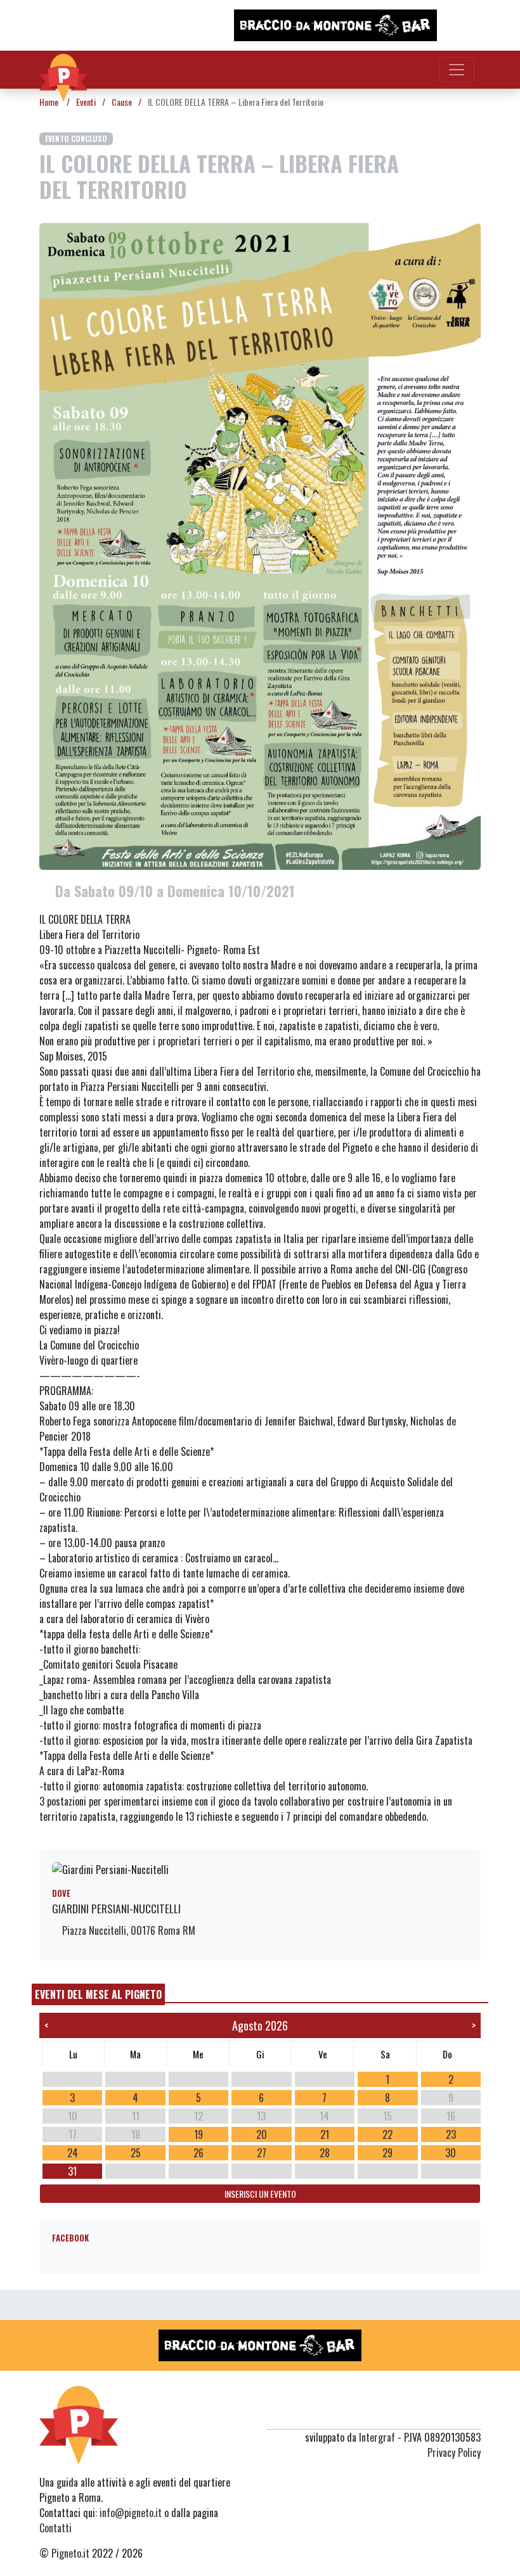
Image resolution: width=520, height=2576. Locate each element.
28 (325, 2153)
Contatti (55, 2528)
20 (262, 2134)
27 (262, 2153)
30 (451, 2153)
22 (387, 2134)
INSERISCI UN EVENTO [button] (260, 2194)
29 (387, 2153)
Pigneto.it (70, 2553)
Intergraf (377, 2437)
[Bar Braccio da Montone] (335, 25)
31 (72, 2171)
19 (198, 2134)
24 (73, 2153)
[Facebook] (473, 2414)
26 (198, 2153)
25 (136, 2153)
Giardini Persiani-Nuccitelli (116, 1908)
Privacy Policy (454, 2452)
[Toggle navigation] (457, 70)
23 (451, 2134)
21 (325, 2134)
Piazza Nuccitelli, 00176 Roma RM (127, 1930)
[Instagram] (449, 2414)
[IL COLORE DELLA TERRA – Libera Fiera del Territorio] (260, 545)
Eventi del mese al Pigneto (98, 1994)
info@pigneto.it (131, 2513)
